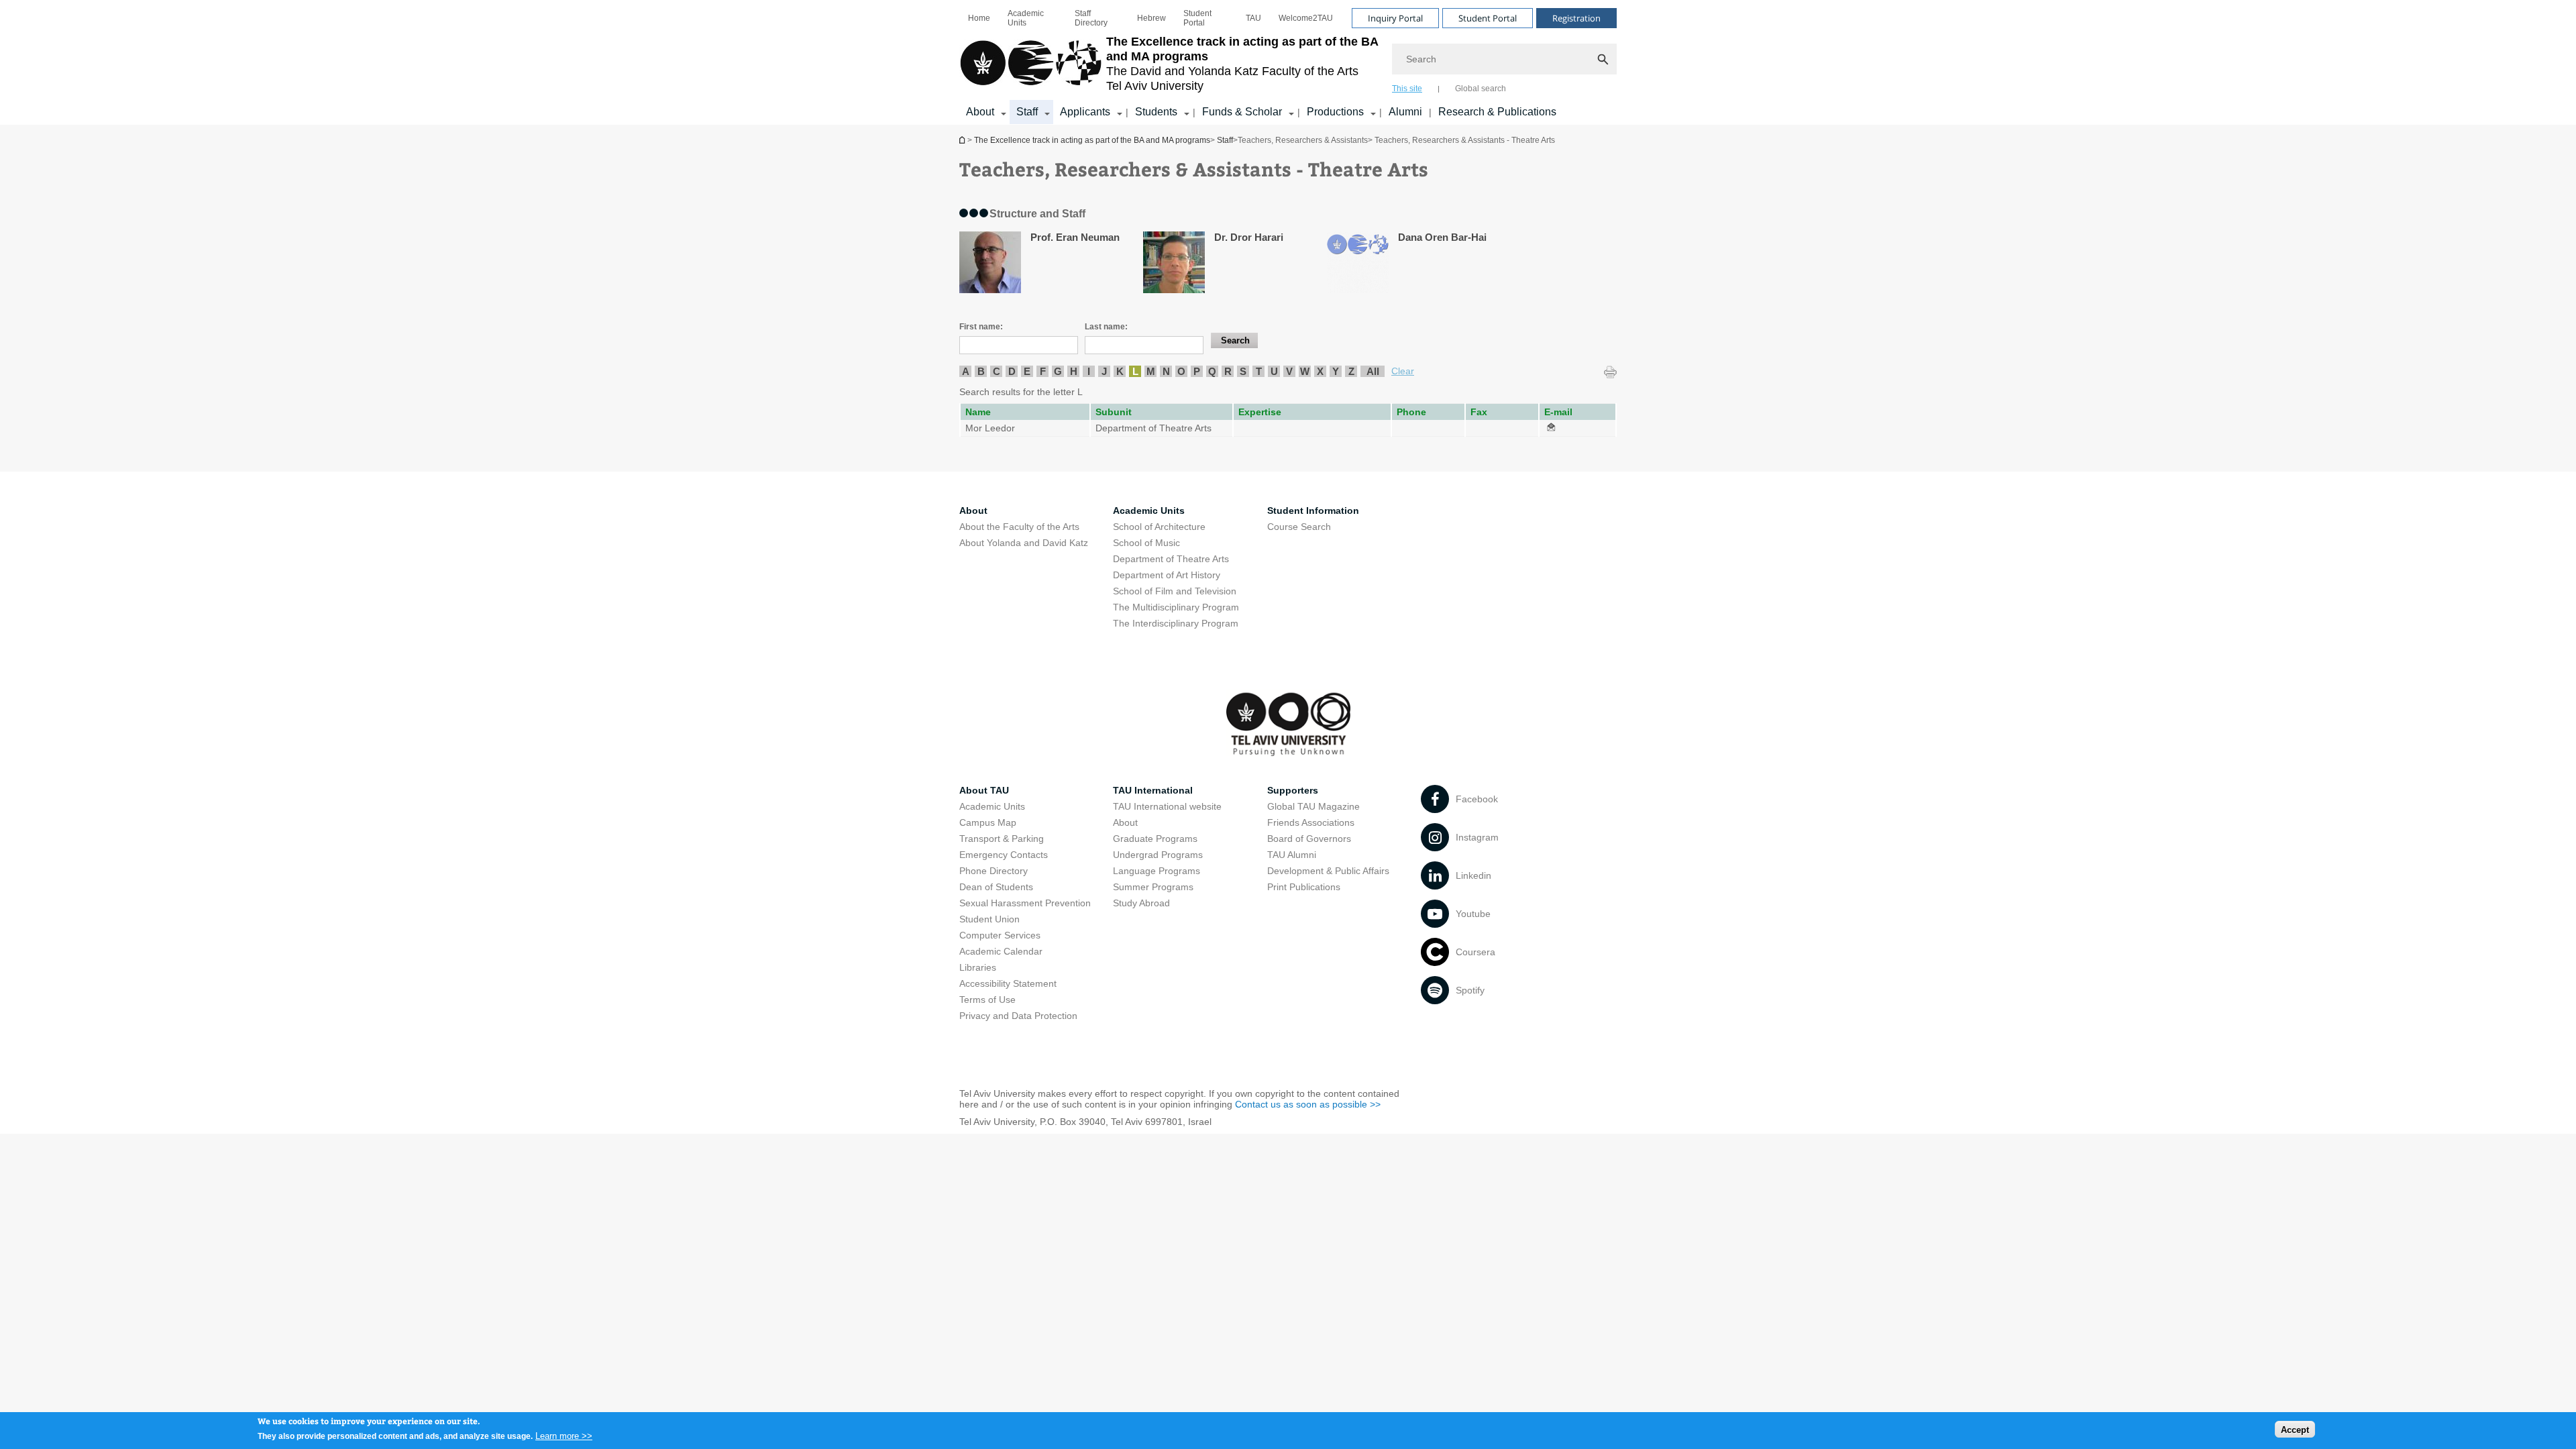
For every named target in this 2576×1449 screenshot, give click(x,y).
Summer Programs (1153, 887)
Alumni (1405, 112)
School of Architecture (1159, 527)
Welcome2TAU (1306, 18)
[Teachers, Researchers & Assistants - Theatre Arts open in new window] (1551, 428)
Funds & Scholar (1242, 112)
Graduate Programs (1155, 839)
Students (1156, 112)
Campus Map (988, 822)
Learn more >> (564, 1435)
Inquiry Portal (1395, 18)
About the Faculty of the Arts (1019, 527)
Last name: (1106, 327)
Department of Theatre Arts (1171, 559)
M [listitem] (1151, 371)
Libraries (978, 967)
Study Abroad (1141, 903)
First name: (981, 327)
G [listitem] (1058, 371)
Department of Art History (1167, 575)
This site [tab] (1407, 89)
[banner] (1288, 62)
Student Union (989, 919)
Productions (1335, 112)
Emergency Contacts (1004, 855)
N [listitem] (1166, 371)
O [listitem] (1181, 371)
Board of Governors (1309, 839)
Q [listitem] (1212, 371)
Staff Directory (1091, 18)
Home (979, 18)
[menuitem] (979, 18)
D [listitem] (1012, 371)
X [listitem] (1320, 371)
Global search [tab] (1481, 89)
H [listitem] (1074, 371)
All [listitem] (1373, 371)
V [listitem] (1289, 371)
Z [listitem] (1351, 371)
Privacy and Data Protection (1018, 1016)
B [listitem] (981, 371)
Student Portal (1197, 18)
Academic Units (1026, 18)
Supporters (1293, 790)
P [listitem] (1197, 371)
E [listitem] (1027, 371)
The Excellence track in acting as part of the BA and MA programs (963, 140)
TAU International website (1167, 806)
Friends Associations (1311, 822)
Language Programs (1157, 871)
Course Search (1299, 527)
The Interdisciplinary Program (1176, 623)
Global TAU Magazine (1313, 806)
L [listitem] (1135, 371)
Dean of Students (996, 887)
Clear (1403, 371)
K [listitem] (1120, 371)
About (980, 112)
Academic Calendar (1001, 951)
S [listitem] (1243, 371)
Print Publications (1304, 887)
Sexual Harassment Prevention (1025, 903)
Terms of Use (987, 1000)
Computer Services (1000, 935)
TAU (1253, 18)
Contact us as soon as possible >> (1308, 1104)
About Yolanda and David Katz (1024, 543)
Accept (2295, 1429)
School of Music (1146, 543)
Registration (1576, 18)
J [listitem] (1104, 371)
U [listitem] (1274, 371)
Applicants (1085, 112)
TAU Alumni (1292, 855)
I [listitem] (1089, 371)
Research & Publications (1497, 112)
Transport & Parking (1002, 839)
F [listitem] (1043, 371)
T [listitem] (1259, 371)
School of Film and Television (1175, 591)
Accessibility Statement (1008, 983)
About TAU (984, 790)
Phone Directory (994, 871)
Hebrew (1151, 18)
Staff (1027, 112)
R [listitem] (1228, 371)
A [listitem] (966, 371)
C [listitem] (997, 371)
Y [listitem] (1336, 371)
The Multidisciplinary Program (1176, 607)
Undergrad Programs (1158, 855)
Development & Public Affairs (1328, 871)
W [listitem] (1305, 371)
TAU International (1153, 790)
